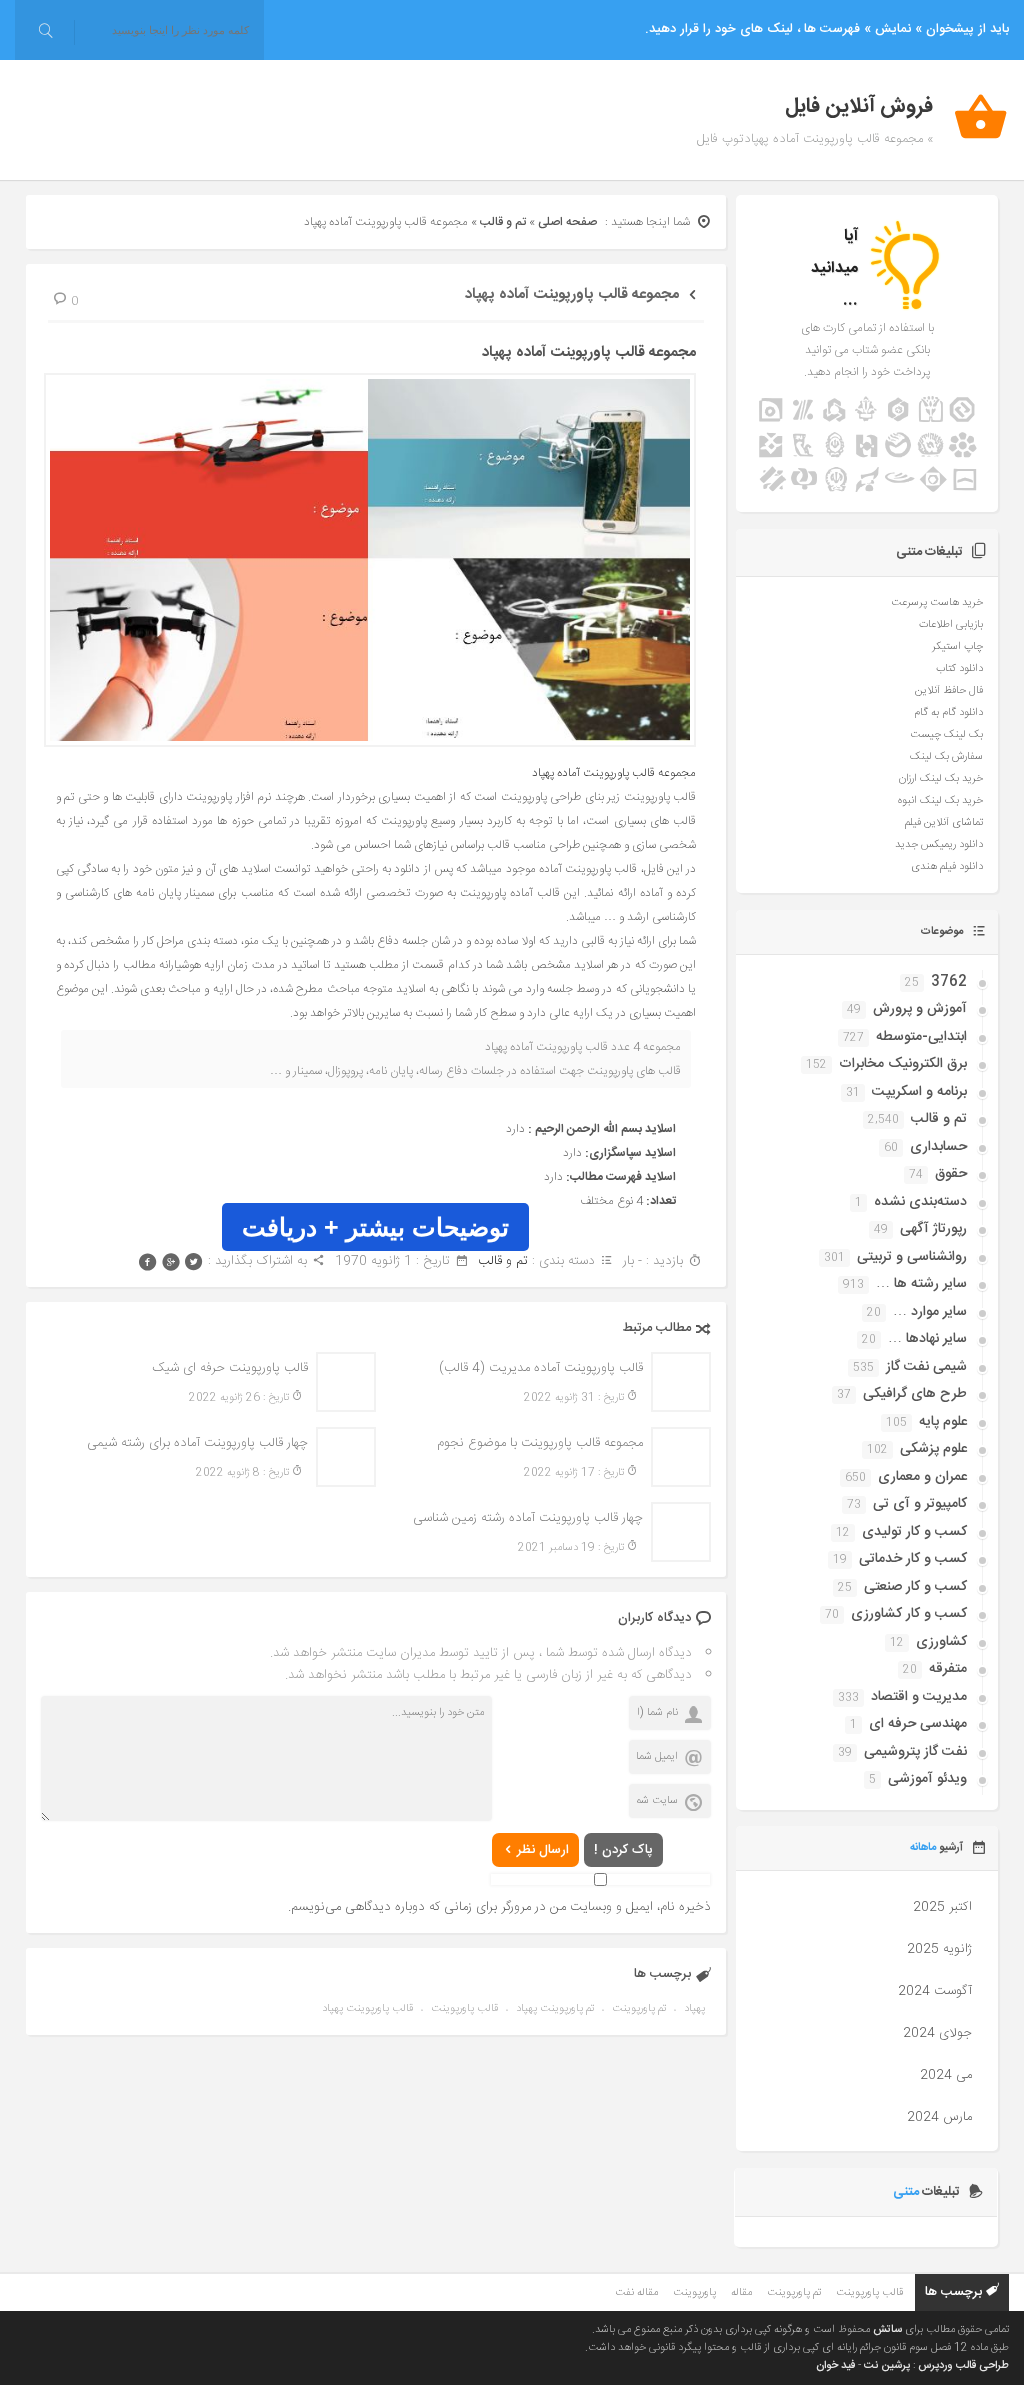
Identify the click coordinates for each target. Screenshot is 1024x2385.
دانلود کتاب (959, 669)
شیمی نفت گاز (926, 1367)
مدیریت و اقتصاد (919, 1697)
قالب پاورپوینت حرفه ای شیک (230, 1368)
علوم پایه (943, 1422)
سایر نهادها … (927, 1339)
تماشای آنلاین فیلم (944, 823)
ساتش (887, 2330)
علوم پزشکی (933, 1449)
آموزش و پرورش (920, 1009)
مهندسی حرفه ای (918, 1724)
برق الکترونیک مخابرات (903, 1064)
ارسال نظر (543, 1850)
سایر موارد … (930, 1312)
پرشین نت (887, 2366)
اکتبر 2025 (942, 1907)
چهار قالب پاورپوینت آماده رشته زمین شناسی (528, 1518)
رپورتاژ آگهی (933, 1229)
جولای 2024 (937, 2033)
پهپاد (694, 2009)
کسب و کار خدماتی (913, 1559)
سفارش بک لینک (946, 757)
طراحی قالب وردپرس (963, 2366)
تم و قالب (503, 222)
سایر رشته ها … (921, 1284)
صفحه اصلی (567, 222)
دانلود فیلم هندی (947, 867)
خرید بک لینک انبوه (940, 801)
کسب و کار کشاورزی (909, 1614)
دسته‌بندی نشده (920, 1202)
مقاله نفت (636, 2293)
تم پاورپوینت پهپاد (555, 2009)
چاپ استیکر (957, 647)
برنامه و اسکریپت (919, 1092)
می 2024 (946, 2075)
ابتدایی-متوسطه (921, 1037)
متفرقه (948, 1669)
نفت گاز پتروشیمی (915, 1752)
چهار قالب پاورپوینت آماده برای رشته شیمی (197, 1443)
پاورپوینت (694, 2293)
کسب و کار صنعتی (915, 1587)
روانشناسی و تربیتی (912, 1257)
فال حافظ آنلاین (949, 691)
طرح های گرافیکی (915, 1394)
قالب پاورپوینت (464, 2009)
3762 (949, 982)
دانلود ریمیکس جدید (939, 845)
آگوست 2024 (935, 1991)
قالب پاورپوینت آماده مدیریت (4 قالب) (541, 1368)
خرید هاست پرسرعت (937, 603)
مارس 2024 (939, 2117)
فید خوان (835, 2366)
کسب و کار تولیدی (914, 1532)
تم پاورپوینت (639, 2009)
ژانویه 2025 (939, 1949)
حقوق (951, 1174)
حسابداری (938, 1147)
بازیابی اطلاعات (951, 625)
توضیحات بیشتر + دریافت (375, 1227)
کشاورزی (941, 1642)
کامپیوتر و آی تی (920, 1504)
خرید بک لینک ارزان (941, 779)
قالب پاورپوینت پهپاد (367, 2009)
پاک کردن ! (623, 1850)
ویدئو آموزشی (927, 1779)
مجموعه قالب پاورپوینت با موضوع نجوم (540, 1443)
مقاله (741, 2293)
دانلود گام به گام (948, 713)
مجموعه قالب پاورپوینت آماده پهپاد (572, 294)
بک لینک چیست (946, 735)
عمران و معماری (922, 1477)
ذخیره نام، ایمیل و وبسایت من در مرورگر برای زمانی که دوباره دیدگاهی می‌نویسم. (499, 1907)
